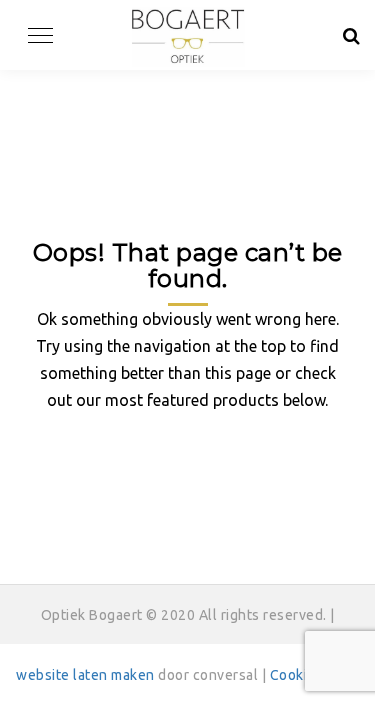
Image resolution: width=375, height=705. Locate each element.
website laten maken (85, 675)
